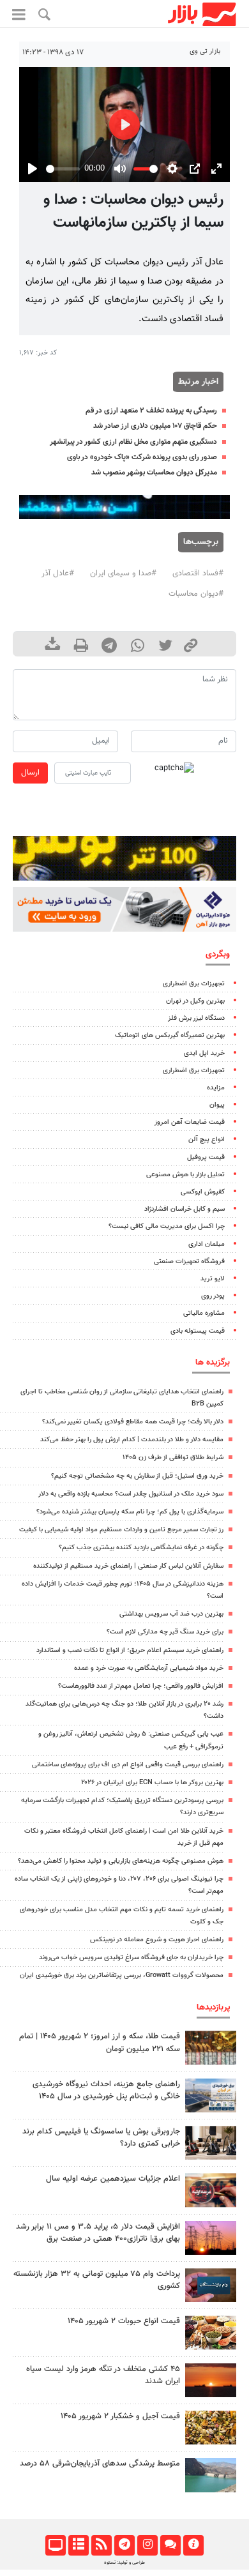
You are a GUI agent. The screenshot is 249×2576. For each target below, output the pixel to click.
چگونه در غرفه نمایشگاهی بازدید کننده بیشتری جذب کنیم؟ (141, 1548)
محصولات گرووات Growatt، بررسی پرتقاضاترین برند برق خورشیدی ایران (122, 1975)
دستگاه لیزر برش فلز (196, 1018)
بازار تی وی (205, 51)
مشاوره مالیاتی (204, 1313)
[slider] (63, 169)
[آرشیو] (78, 2545)
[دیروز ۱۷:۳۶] (211, 2285)
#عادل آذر (58, 573)
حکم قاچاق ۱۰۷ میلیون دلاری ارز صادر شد (155, 426)
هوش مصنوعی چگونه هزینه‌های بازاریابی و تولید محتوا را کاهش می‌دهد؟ (121, 1861)
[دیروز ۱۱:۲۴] (211, 2332)
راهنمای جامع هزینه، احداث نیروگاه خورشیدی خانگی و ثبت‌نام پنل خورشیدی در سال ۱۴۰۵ (106, 2090)
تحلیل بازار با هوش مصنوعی (185, 1175)
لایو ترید (213, 1279)
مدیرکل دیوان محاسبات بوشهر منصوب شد (154, 473)
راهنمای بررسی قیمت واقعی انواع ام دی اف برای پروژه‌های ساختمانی (128, 1765)
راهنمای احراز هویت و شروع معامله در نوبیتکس (157, 1940)
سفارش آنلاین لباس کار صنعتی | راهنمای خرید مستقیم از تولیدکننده (128, 1566)
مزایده (216, 1088)
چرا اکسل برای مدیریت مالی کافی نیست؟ (167, 1226)
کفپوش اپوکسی (203, 1192)
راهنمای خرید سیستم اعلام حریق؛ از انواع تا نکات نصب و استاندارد (130, 1650)
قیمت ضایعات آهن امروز (190, 1122)
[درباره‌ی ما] (193, 2545)
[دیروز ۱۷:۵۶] (211, 2048)
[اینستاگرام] (147, 2545)
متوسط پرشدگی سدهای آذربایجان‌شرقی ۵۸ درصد (100, 2464)
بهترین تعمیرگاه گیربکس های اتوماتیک (170, 1035)
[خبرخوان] (101, 2545)
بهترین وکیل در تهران (195, 1001)
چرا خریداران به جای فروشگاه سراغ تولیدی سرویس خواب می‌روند (131, 1958)
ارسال (30, 773)
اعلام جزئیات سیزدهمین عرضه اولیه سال (113, 2179)
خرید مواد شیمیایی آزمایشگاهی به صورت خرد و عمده (149, 1668)
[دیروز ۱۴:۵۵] (211, 2190)
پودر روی (213, 1296)
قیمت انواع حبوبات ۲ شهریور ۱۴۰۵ (124, 2321)
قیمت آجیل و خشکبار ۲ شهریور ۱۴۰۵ (120, 2416)
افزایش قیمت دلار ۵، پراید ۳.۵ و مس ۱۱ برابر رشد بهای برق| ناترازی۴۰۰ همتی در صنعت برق (98, 2233)
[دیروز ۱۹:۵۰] (211, 2380)
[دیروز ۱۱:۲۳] (211, 2428)
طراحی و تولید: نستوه (124, 2563)
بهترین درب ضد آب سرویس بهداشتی (171, 1614)
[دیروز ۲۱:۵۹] (211, 2143)
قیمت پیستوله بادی (198, 1331)
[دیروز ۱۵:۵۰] (211, 2475)
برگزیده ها (213, 1362)
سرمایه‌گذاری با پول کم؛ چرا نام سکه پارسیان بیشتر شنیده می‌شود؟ (130, 1512)
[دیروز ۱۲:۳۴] (211, 2238)
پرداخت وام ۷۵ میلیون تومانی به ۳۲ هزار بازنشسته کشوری (97, 2280)
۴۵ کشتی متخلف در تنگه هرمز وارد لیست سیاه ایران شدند (103, 2375)
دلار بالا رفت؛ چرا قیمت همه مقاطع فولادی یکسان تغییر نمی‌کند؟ (133, 1422)
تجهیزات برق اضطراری (194, 984)
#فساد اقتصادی (198, 573)
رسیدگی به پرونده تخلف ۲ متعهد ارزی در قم (151, 411)
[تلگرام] (124, 2545)
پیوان (217, 1105)
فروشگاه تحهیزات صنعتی (189, 1261)
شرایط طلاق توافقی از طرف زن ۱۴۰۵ (173, 1458)
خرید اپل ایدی (204, 1053)
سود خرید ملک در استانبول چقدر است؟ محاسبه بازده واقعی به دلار (131, 1494)
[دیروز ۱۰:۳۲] (211, 2095)
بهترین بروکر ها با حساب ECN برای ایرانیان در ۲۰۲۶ (152, 1783)
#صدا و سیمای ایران (123, 573)
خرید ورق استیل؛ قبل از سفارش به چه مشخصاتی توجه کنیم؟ (137, 1476)
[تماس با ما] (170, 2545)
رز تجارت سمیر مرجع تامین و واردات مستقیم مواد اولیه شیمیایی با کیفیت (121, 1530)
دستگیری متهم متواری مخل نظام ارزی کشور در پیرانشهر (133, 442)
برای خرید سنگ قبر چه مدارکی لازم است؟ (165, 1632)
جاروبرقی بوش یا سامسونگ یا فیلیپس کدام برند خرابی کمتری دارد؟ (101, 2138)
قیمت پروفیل (206, 1157)
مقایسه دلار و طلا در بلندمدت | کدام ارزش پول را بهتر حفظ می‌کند (132, 1440)
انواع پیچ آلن (207, 1140)
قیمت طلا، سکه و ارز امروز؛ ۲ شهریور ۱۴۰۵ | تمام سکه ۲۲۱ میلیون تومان (100, 2042)
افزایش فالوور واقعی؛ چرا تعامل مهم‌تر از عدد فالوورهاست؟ (141, 1686)
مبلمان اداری (207, 1244)
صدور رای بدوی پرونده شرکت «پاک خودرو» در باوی (142, 457)
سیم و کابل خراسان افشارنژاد (185, 1209)
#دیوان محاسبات (196, 594)
